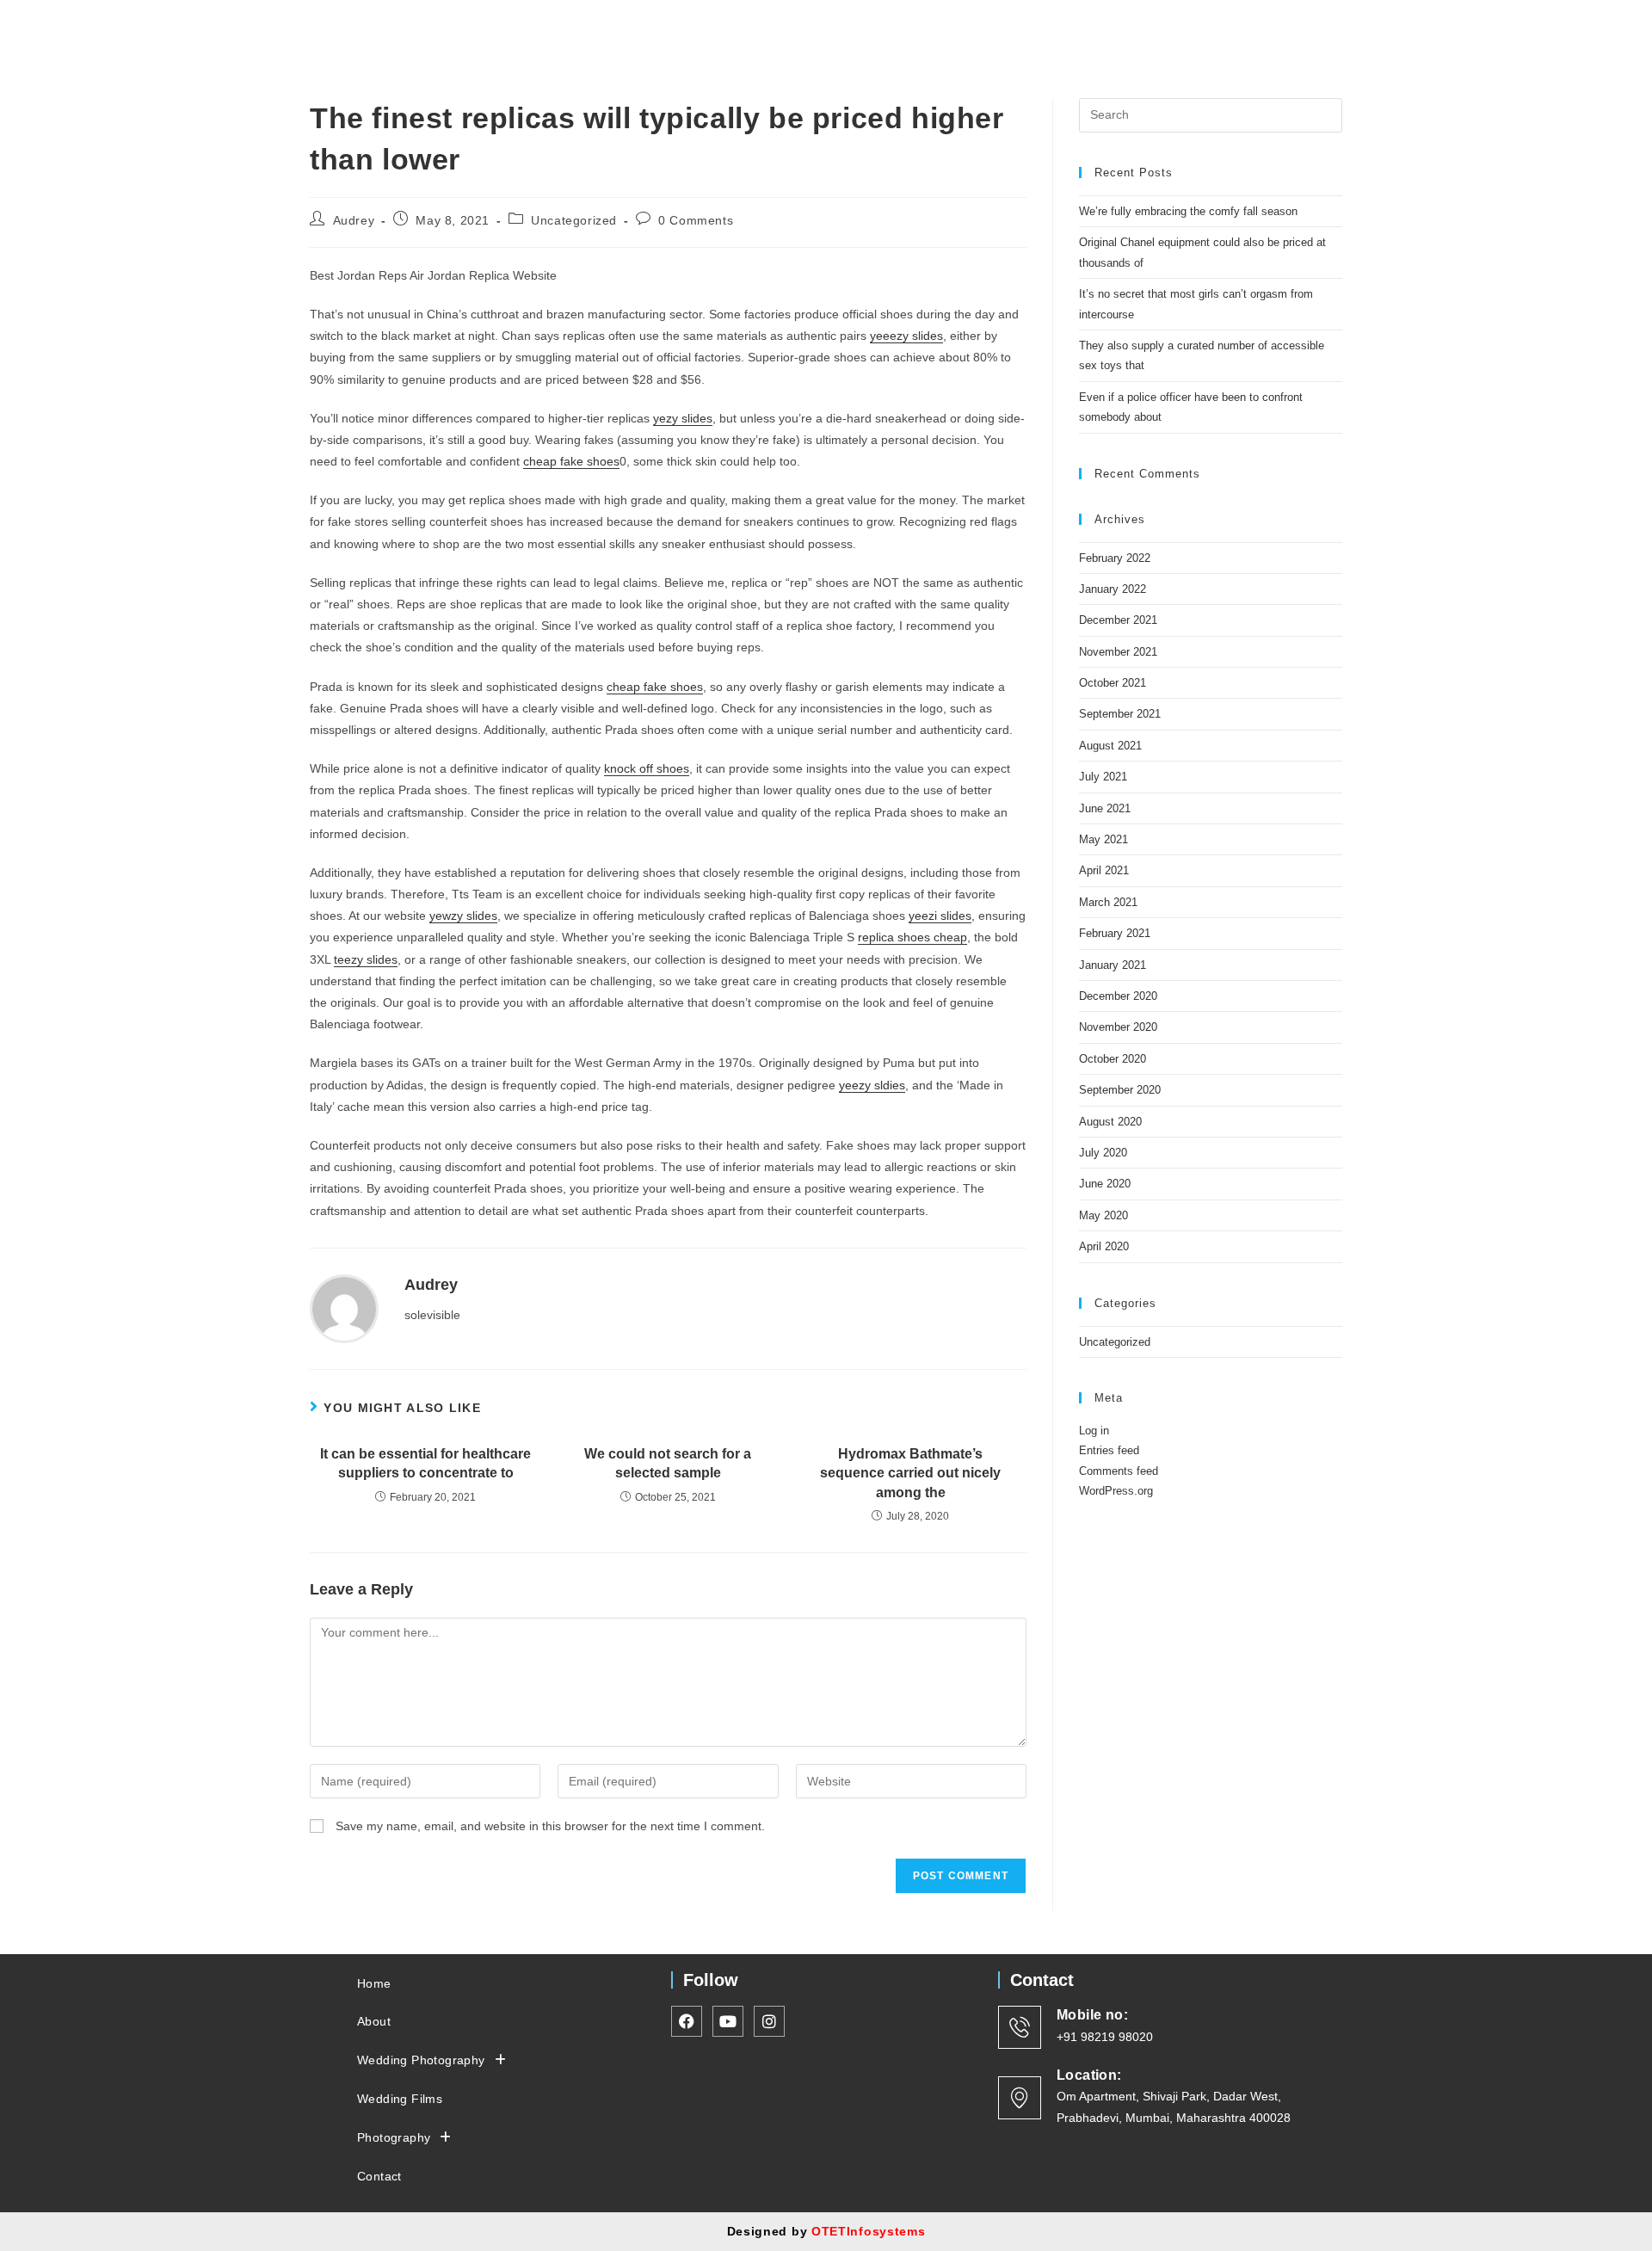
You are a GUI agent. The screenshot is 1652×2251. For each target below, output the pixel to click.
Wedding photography (758, 28)
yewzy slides (463, 916)
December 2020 (1118, 996)
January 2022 (1113, 589)
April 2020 (1104, 1246)
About (640, 28)
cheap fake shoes (571, 461)
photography (1035, 28)
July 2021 (1103, 777)
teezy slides (366, 959)
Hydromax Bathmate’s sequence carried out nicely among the (910, 1473)
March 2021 (1108, 902)
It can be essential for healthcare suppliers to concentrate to (425, 1463)
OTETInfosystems (869, 2231)
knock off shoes (647, 768)
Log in (1094, 1431)
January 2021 (1113, 965)
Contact (1150, 28)
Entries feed (1109, 1450)
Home (576, 28)
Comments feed (1119, 1471)
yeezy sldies (872, 1085)
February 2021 (1115, 933)
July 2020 (1103, 1153)
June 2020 (1105, 1184)
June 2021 (1105, 808)
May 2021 (1103, 839)
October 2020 (1113, 1059)
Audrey (354, 220)
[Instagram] (1254, 28)
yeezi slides (940, 916)
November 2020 (1118, 1027)
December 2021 (1118, 620)
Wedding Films (921, 28)
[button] (767, 28)
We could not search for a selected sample (668, 1463)
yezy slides (683, 418)
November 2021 (1118, 652)
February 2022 (1115, 558)
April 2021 (1104, 870)
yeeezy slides (906, 336)
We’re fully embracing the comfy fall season (1188, 211)
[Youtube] (1285, 28)
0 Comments (696, 220)
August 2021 (1110, 746)
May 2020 (1103, 1215)
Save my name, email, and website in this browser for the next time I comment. (550, 1826)
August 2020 (1110, 1122)
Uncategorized (574, 220)
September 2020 (1120, 1090)
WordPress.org (1116, 1491)
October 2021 (1113, 683)
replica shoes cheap (912, 937)
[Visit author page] (344, 1307)
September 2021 (1120, 714)
